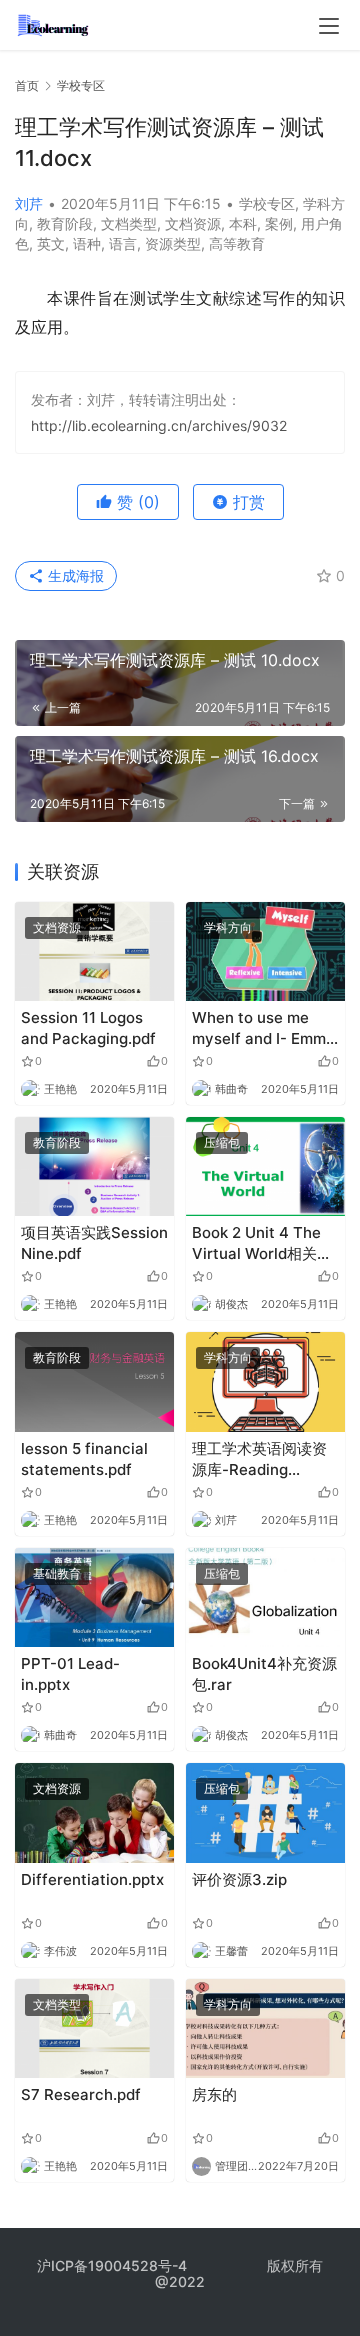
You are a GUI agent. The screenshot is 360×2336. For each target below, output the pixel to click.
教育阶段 (65, 223)
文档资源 (193, 223)
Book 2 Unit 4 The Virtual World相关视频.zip (262, 1243)
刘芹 (29, 203)
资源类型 (173, 243)
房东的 (214, 2094)
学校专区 (267, 203)
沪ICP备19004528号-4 (114, 2265)
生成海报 (74, 575)
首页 (27, 85)
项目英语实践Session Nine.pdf (94, 1243)
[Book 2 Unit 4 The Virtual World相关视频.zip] (265, 1166)
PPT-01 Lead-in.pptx (70, 1674)
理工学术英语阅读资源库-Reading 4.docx (259, 1459)
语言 (123, 243)
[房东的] (265, 2028)
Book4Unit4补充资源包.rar (264, 1674)
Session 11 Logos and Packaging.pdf (88, 1028)
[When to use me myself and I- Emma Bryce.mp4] (265, 951)
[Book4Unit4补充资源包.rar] (265, 1597)
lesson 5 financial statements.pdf (84, 1459)
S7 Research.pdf (81, 2094)
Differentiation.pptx (92, 1879)
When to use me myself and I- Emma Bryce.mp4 (263, 1028)
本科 (243, 223)
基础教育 (57, 1573)
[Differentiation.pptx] (94, 1812)
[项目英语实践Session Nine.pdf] (94, 1166)
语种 (87, 243)
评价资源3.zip (239, 1879)
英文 (51, 243)
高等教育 (237, 243)
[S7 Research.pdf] (94, 2028)
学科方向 (228, 927)
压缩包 (222, 1142)
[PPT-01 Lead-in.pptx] (94, 1597)
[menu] (329, 26)
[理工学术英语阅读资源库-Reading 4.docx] (265, 1381)
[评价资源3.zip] (265, 1812)
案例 (279, 223)
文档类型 (129, 223)
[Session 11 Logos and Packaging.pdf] (94, 951)
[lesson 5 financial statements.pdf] (94, 1381)
